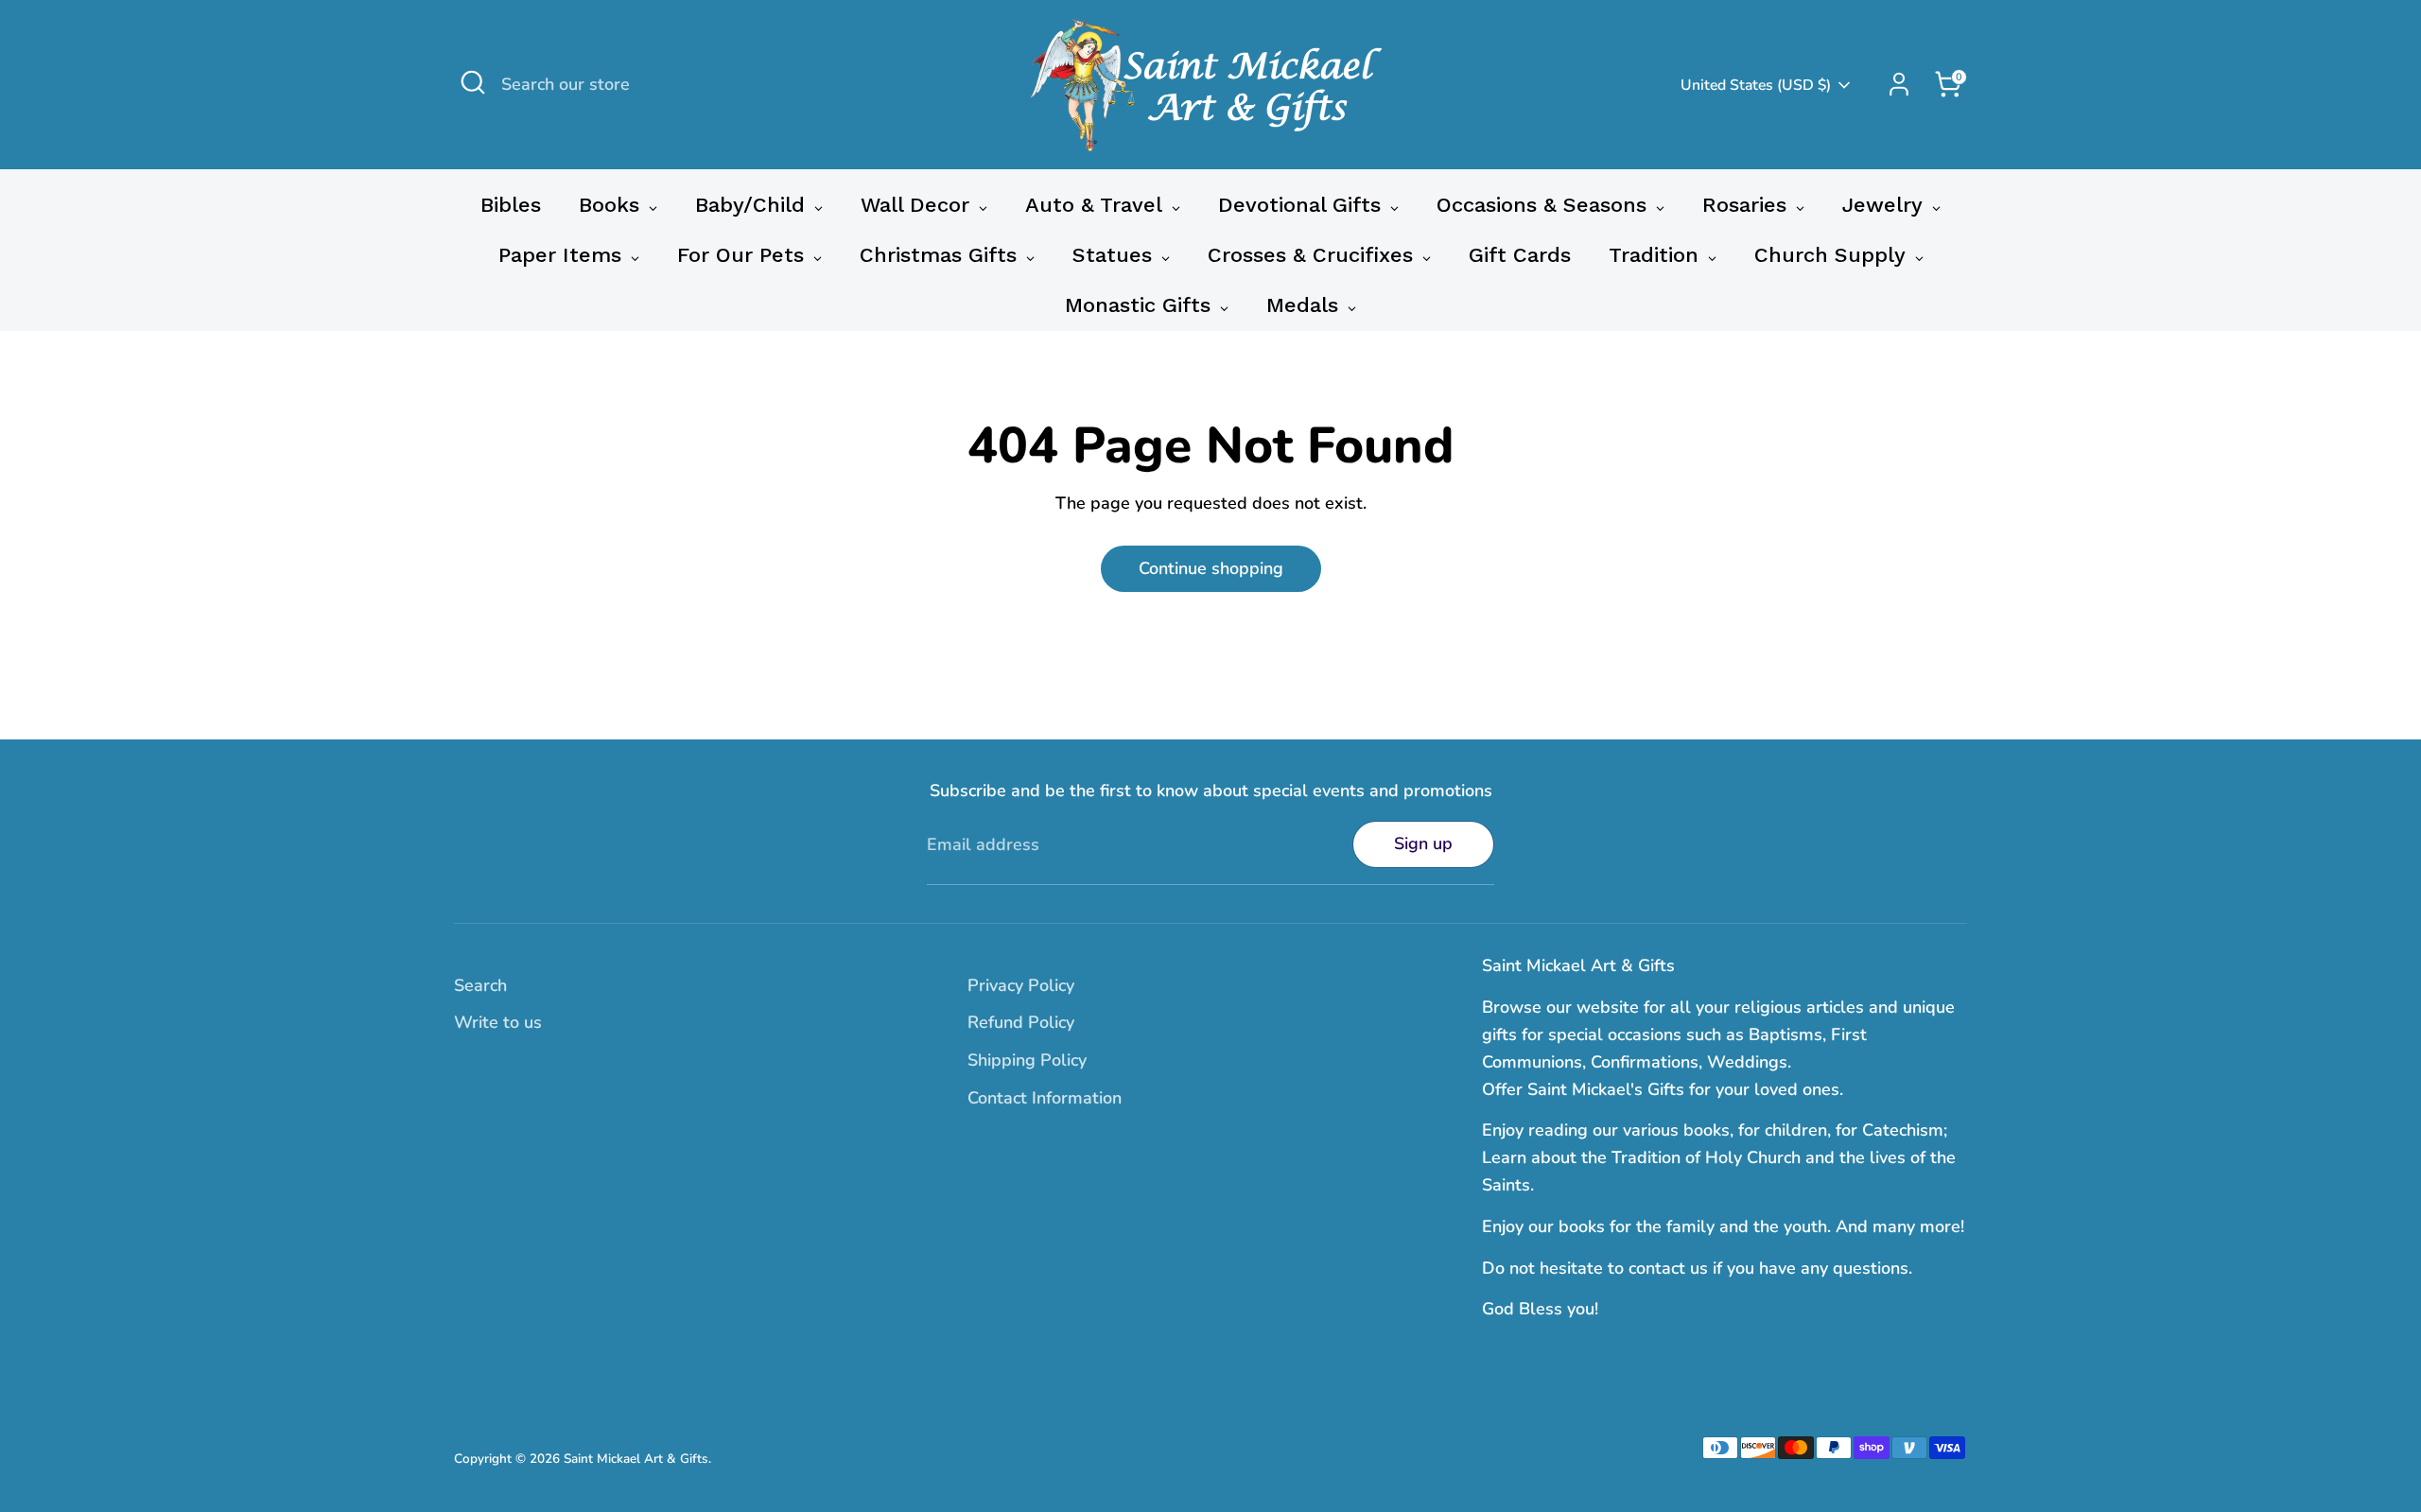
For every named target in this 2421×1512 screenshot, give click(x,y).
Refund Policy (1021, 1022)
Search (480, 985)
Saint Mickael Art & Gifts (636, 1459)
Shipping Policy (1027, 1060)
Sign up (1423, 843)
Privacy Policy (1021, 985)
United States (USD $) (1756, 85)
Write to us (498, 1022)
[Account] (1899, 84)
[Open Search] (473, 82)
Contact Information (1045, 1098)
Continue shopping (1211, 568)
